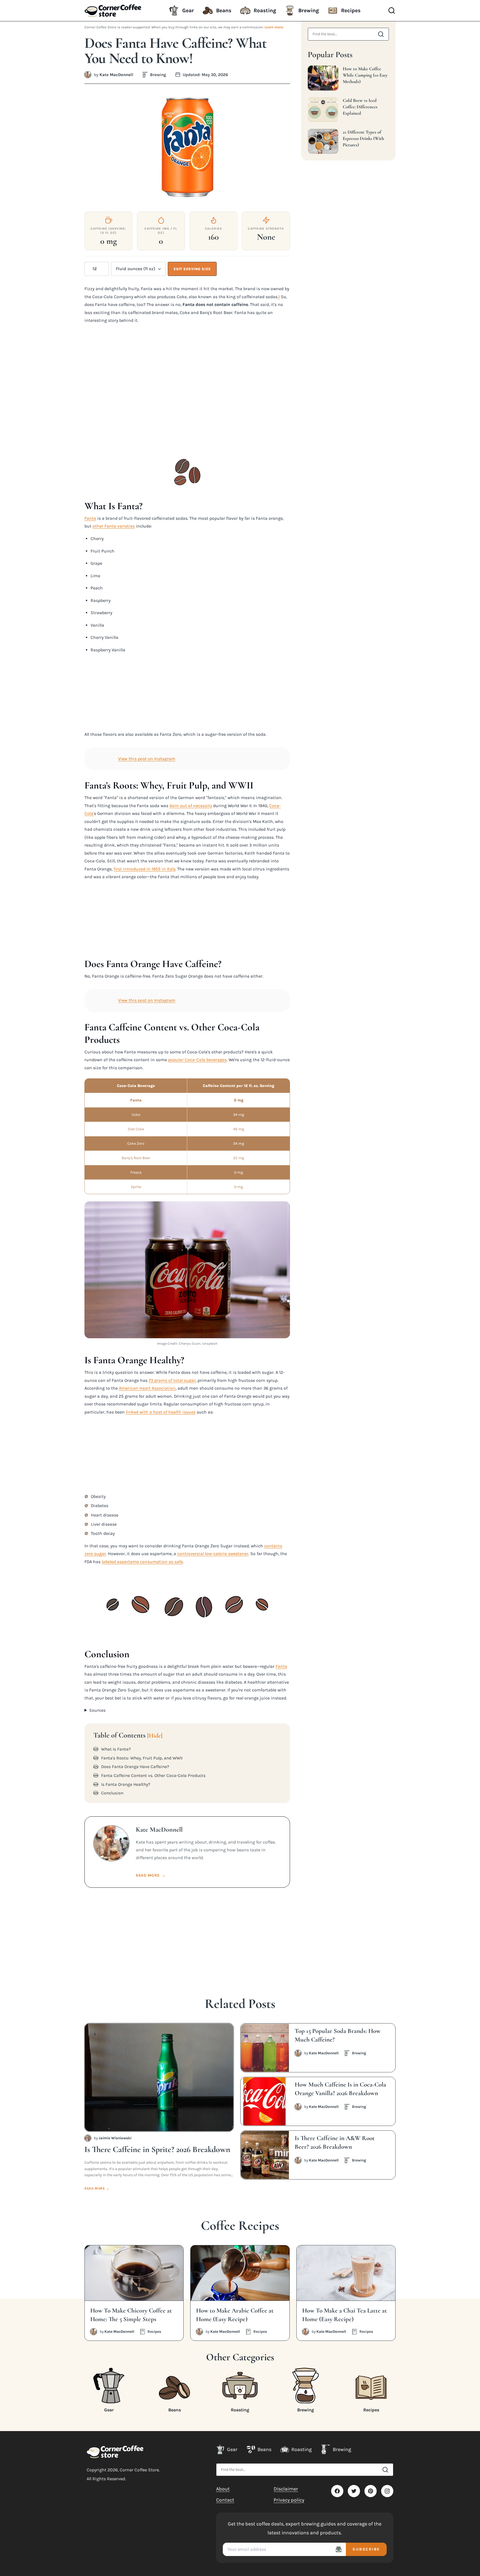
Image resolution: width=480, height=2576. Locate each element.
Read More (151, 1875)
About (223, 2489)
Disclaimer (286, 2489)
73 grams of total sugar (172, 1380)
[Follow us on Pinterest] (371, 2491)
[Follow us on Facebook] (337, 2491)
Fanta (90, 518)
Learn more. (274, 27)
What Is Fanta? (116, 1749)
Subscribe (366, 2549)
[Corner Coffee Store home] (115, 2452)
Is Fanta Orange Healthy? (126, 1784)
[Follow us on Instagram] (387, 2491)
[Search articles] (381, 34)
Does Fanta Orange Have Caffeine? (135, 1767)
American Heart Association (147, 1388)
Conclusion (112, 1793)
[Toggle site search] (392, 11)
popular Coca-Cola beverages (197, 1060)
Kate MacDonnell (116, 75)
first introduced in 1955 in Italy (144, 869)
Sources (97, 1710)
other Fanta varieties (114, 526)
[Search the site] (385, 2470)
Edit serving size (192, 269)
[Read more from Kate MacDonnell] (88, 75)
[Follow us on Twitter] (354, 2491)
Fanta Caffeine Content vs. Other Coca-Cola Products (153, 1776)
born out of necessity (191, 806)
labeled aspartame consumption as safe (142, 1562)
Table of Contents (128, 1735)
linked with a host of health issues (161, 1412)
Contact (225, 2500)
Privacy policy (289, 2500)
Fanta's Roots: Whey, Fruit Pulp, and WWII (142, 1758)
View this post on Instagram (147, 759)
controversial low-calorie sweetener (213, 1554)
